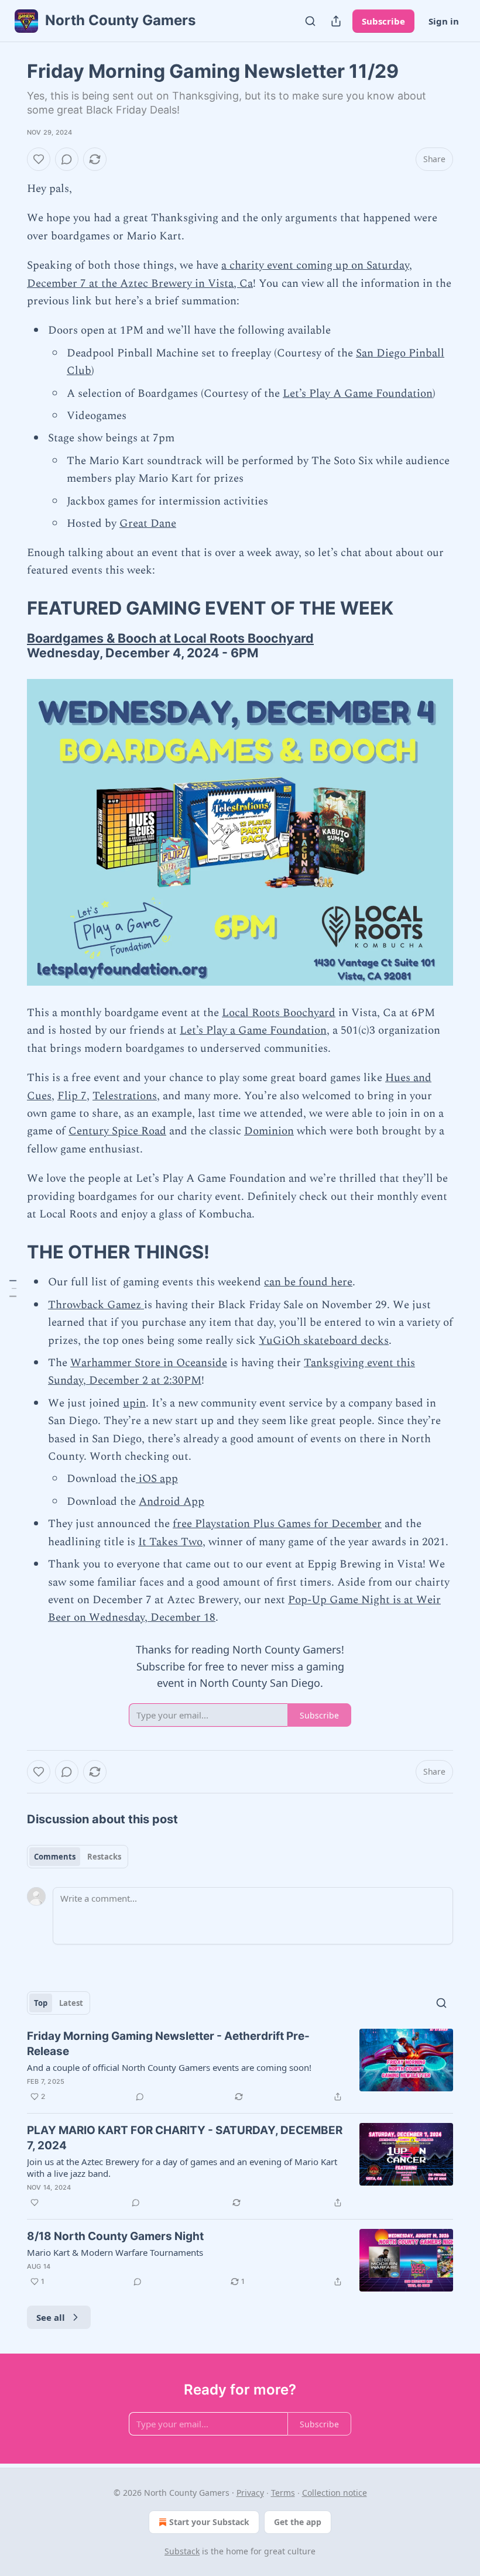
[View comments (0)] (67, 159)
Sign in (444, 21)
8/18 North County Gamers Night (115, 2236)
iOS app (157, 1479)
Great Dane (148, 524)
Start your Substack (209, 2522)
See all (51, 2317)
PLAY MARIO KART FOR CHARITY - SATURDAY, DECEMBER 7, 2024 (185, 2138)
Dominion (269, 1131)
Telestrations (125, 1096)
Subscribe (383, 21)
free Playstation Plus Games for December (277, 1524)
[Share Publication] (336, 21)
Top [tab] (41, 2003)
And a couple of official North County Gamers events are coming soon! (169, 2067)
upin (134, 1403)
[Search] (310, 21)
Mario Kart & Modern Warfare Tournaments (115, 2252)
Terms (283, 2493)
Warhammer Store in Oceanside (149, 1363)
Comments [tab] (55, 1857)
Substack (182, 2551)
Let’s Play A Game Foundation (358, 394)
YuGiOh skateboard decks (324, 1341)
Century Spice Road (117, 1131)
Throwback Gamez (96, 1305)
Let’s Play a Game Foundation (253, 1030)
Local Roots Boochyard (279, 1013)
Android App (172, 1502)
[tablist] (78, 1857)
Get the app (298, 2522)
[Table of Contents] (13, 1288)
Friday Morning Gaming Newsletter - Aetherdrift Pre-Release (168, 2044)
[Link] (11, 608)
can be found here (308, 1282)
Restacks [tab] (104, 1857)
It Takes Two (170, 1542)
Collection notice (335, 2493)
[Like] (39, 159)
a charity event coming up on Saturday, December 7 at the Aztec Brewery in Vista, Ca (220, 274)
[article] (240, 2066)
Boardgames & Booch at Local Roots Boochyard (170, 638)
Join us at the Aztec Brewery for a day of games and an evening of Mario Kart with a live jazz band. (182, 2167)
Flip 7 (72, 1096)
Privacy (250, 2493)
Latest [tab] (71, 2003)
